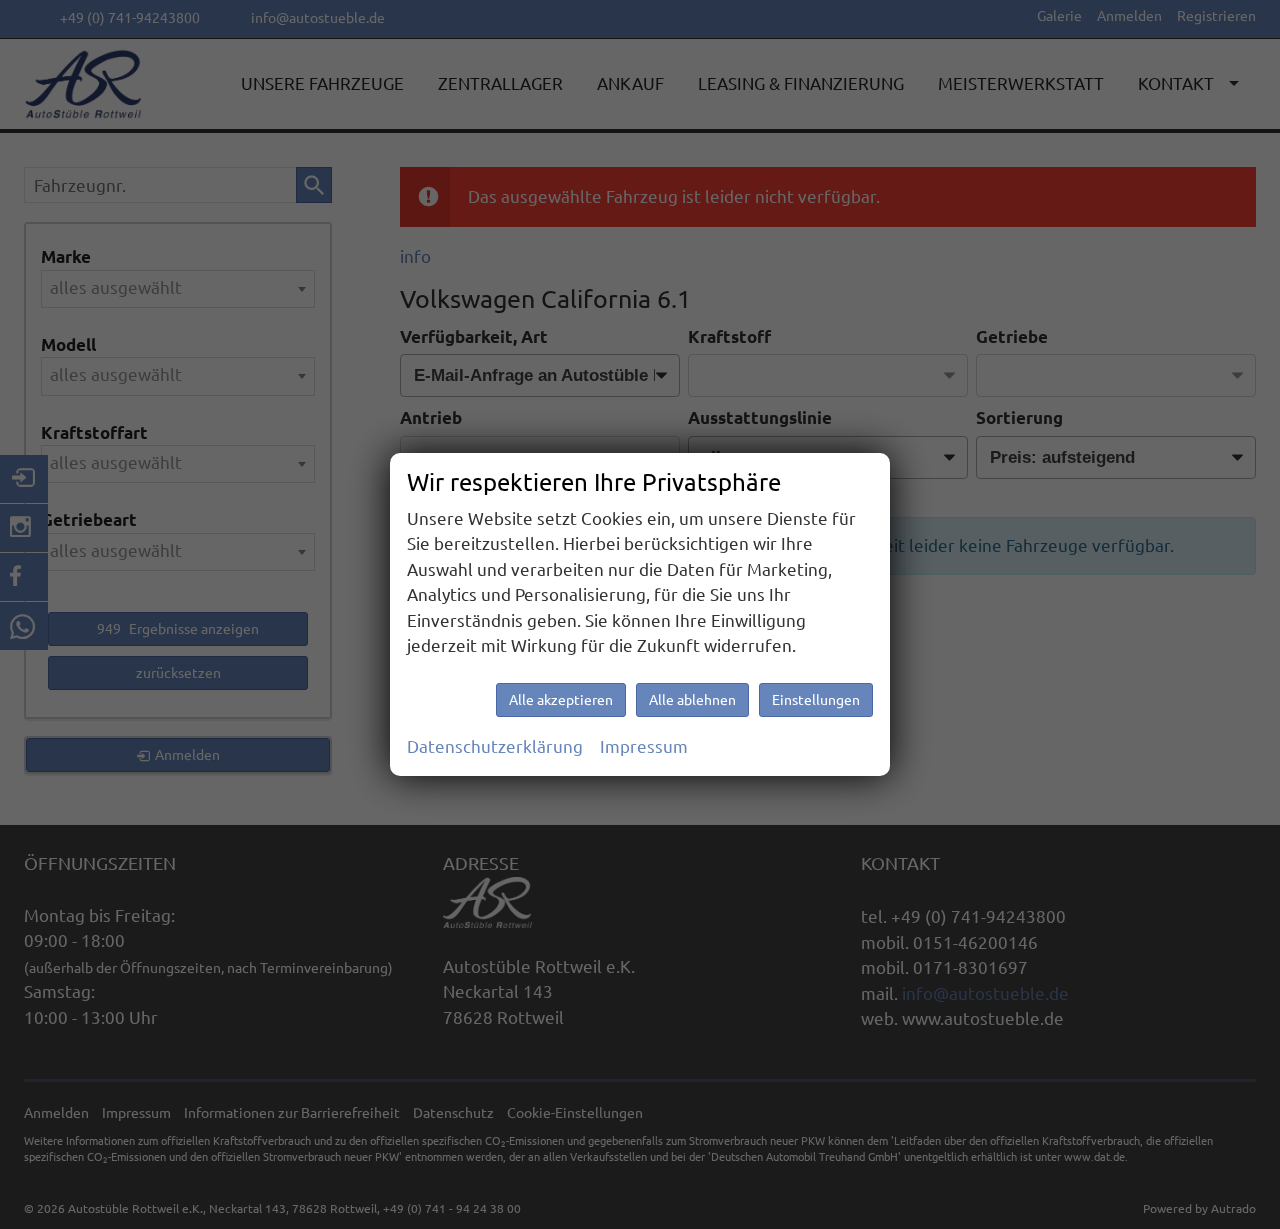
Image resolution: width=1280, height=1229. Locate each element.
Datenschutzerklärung (495, 746)
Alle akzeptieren (561, 700)
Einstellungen (816, 700)
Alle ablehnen (692, 700)
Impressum (644, 746)
